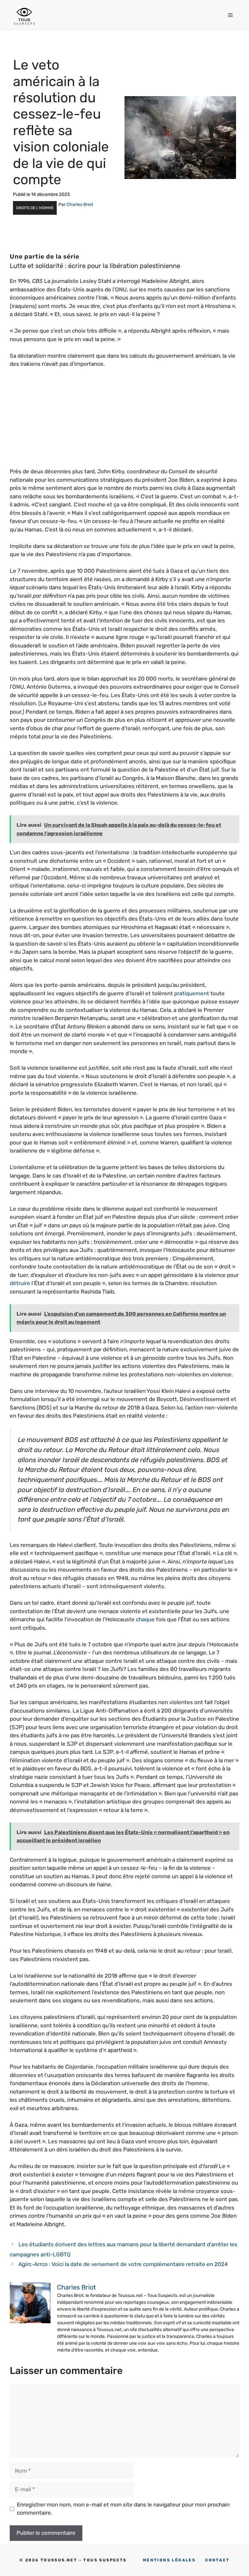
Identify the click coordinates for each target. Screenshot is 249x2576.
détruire (20, 1283)
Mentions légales (169, 2560)
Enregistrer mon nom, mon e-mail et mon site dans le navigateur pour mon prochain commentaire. (123, 2509)
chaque (145, 1619)
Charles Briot (80, 204)
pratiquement (192, 993)
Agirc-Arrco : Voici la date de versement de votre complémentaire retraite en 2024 (123, 2264)
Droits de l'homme (35, 208)
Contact (217, 2560)
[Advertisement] (124, 422)
